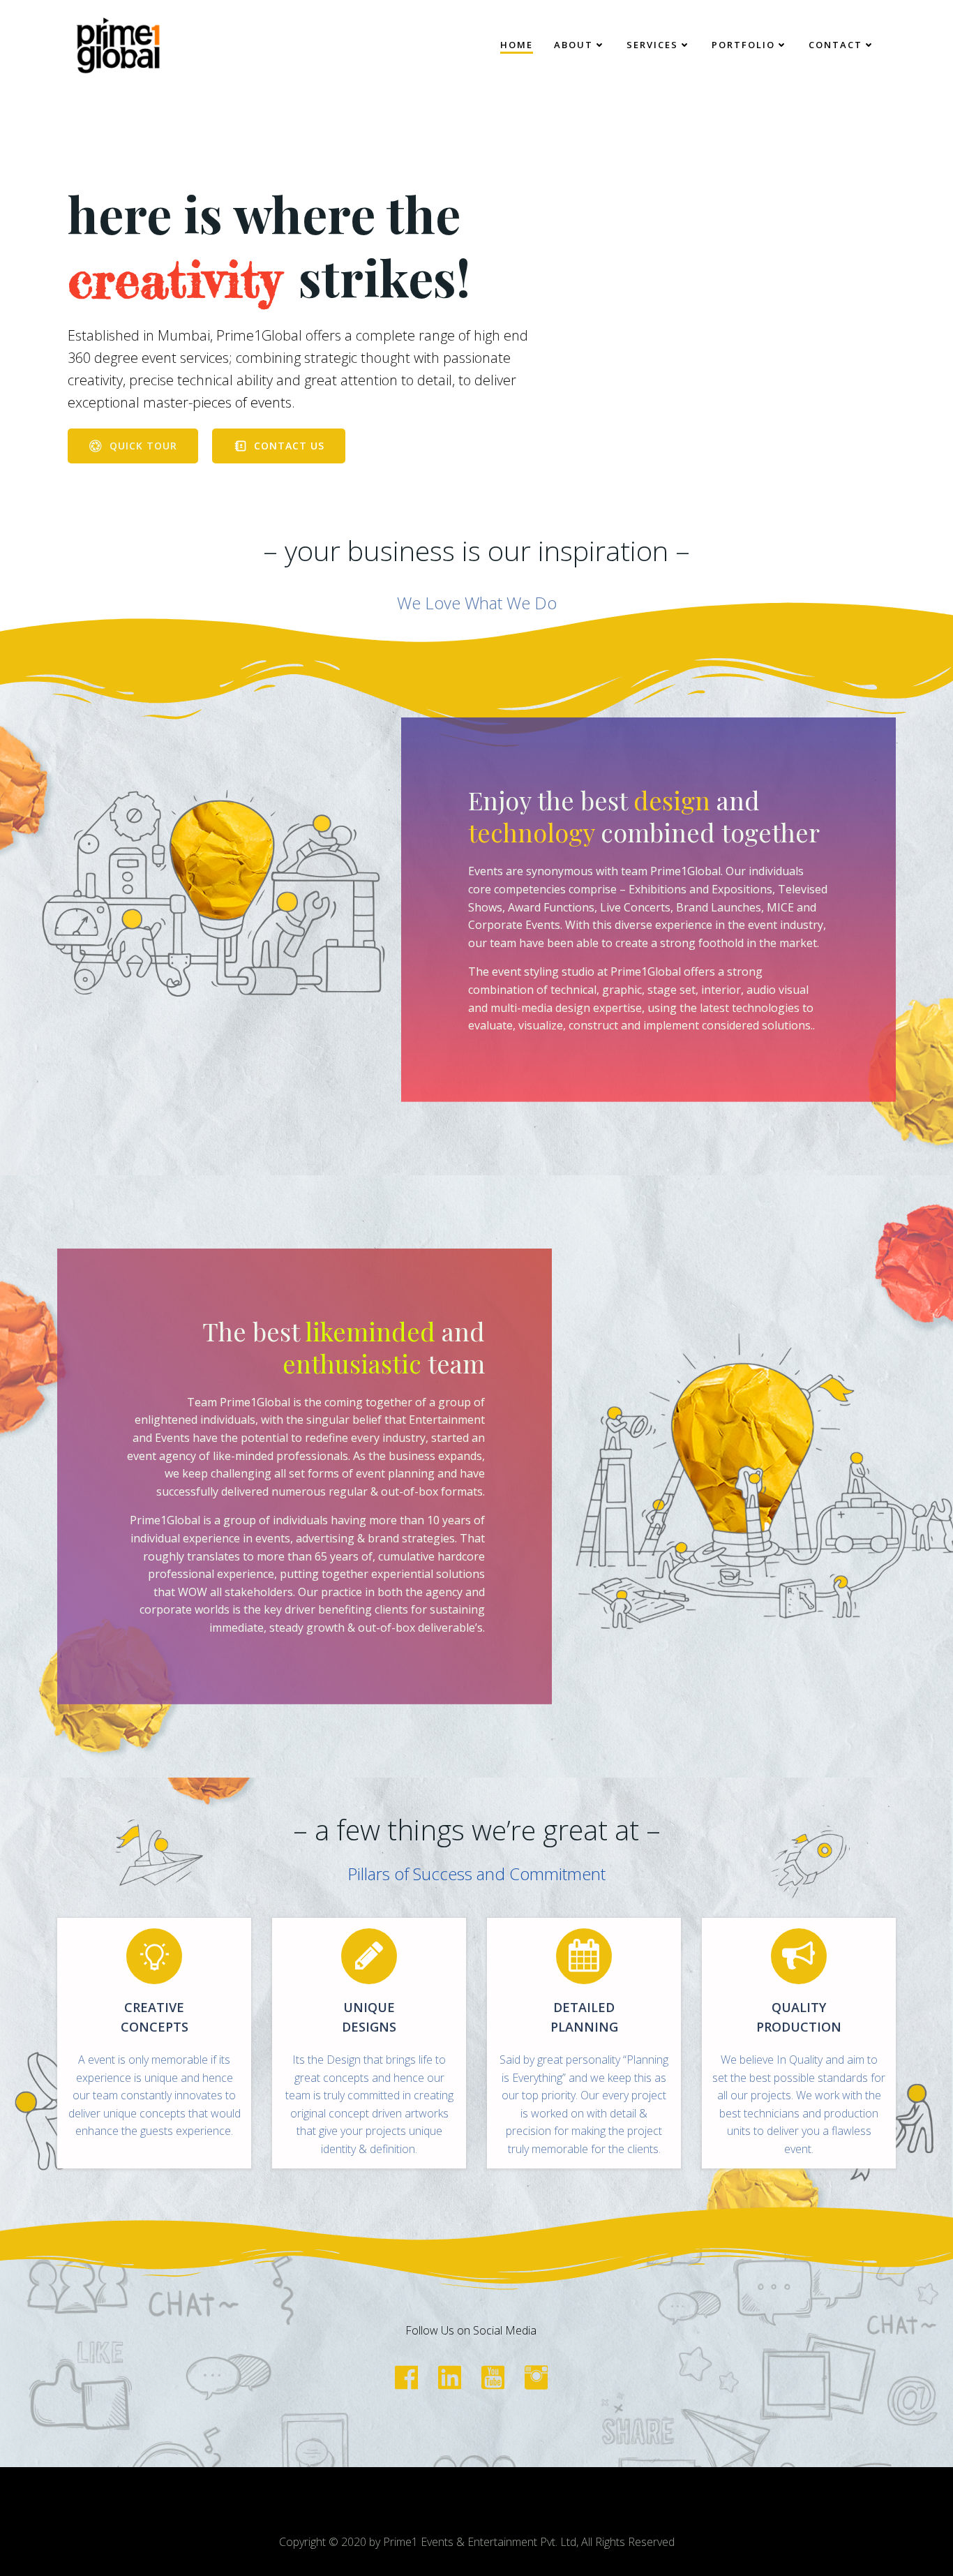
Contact (835, 45)
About (573, 45)
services (652, 45)
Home (517, 45)
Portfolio (743, 45)
